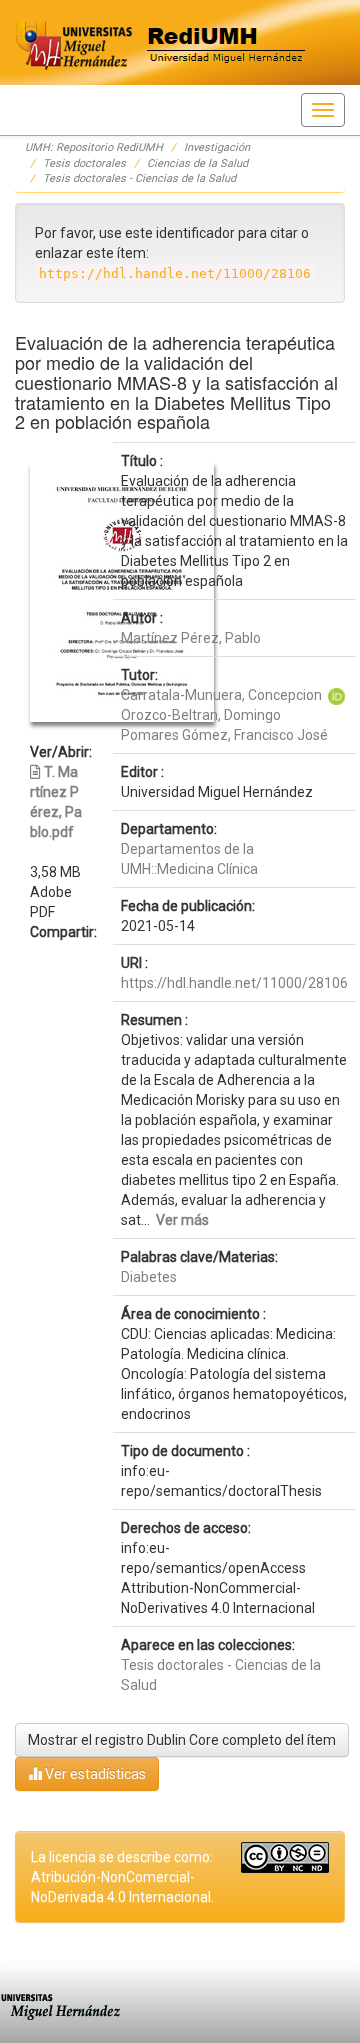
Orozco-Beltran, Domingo (201, 715)
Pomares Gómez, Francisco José (224, 735)
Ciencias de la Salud (197, 163)
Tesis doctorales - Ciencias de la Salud (139, 178)
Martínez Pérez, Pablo (191, 638)
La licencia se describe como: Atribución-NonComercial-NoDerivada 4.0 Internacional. (122, 1877)
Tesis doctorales (84, 163)
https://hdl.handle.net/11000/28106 (234, 983)
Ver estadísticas (94, 1774)
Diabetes (149, 1277)
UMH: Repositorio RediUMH (94, 147)
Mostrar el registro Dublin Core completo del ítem (182, 1740)
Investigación (217, 147)
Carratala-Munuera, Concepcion (221, 695)
